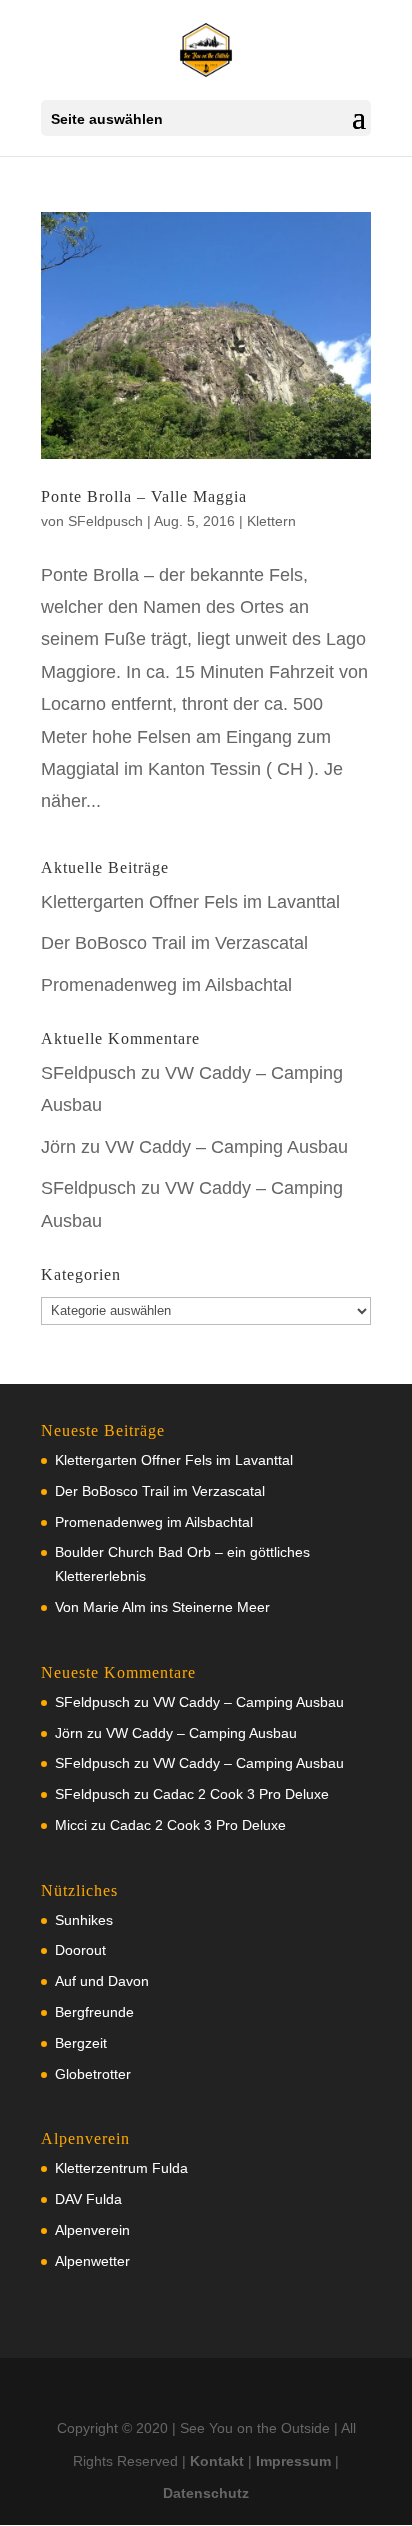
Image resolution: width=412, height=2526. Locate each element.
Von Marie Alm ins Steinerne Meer (162, 1607)
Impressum (293, 2461)
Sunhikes (84, 1920)
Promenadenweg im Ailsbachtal (166, 985)
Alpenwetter (92, 2261)
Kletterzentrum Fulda (121, 2168)
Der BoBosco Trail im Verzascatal (174, 943)
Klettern (271, 521)
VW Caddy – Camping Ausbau (226, 1147)
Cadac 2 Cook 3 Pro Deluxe (241, 1794)
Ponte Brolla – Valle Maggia (144, 496)
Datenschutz (206, 2493)
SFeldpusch (105, 521)
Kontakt (217, 2461)
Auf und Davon (102, 1981)
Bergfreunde (94, 2012)
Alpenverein (92, 2230)
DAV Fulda (88, 2199)
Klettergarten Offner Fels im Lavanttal (190, 902)
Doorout (80, 1950)
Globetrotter (93, 2074)
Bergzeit (81, 2043)
